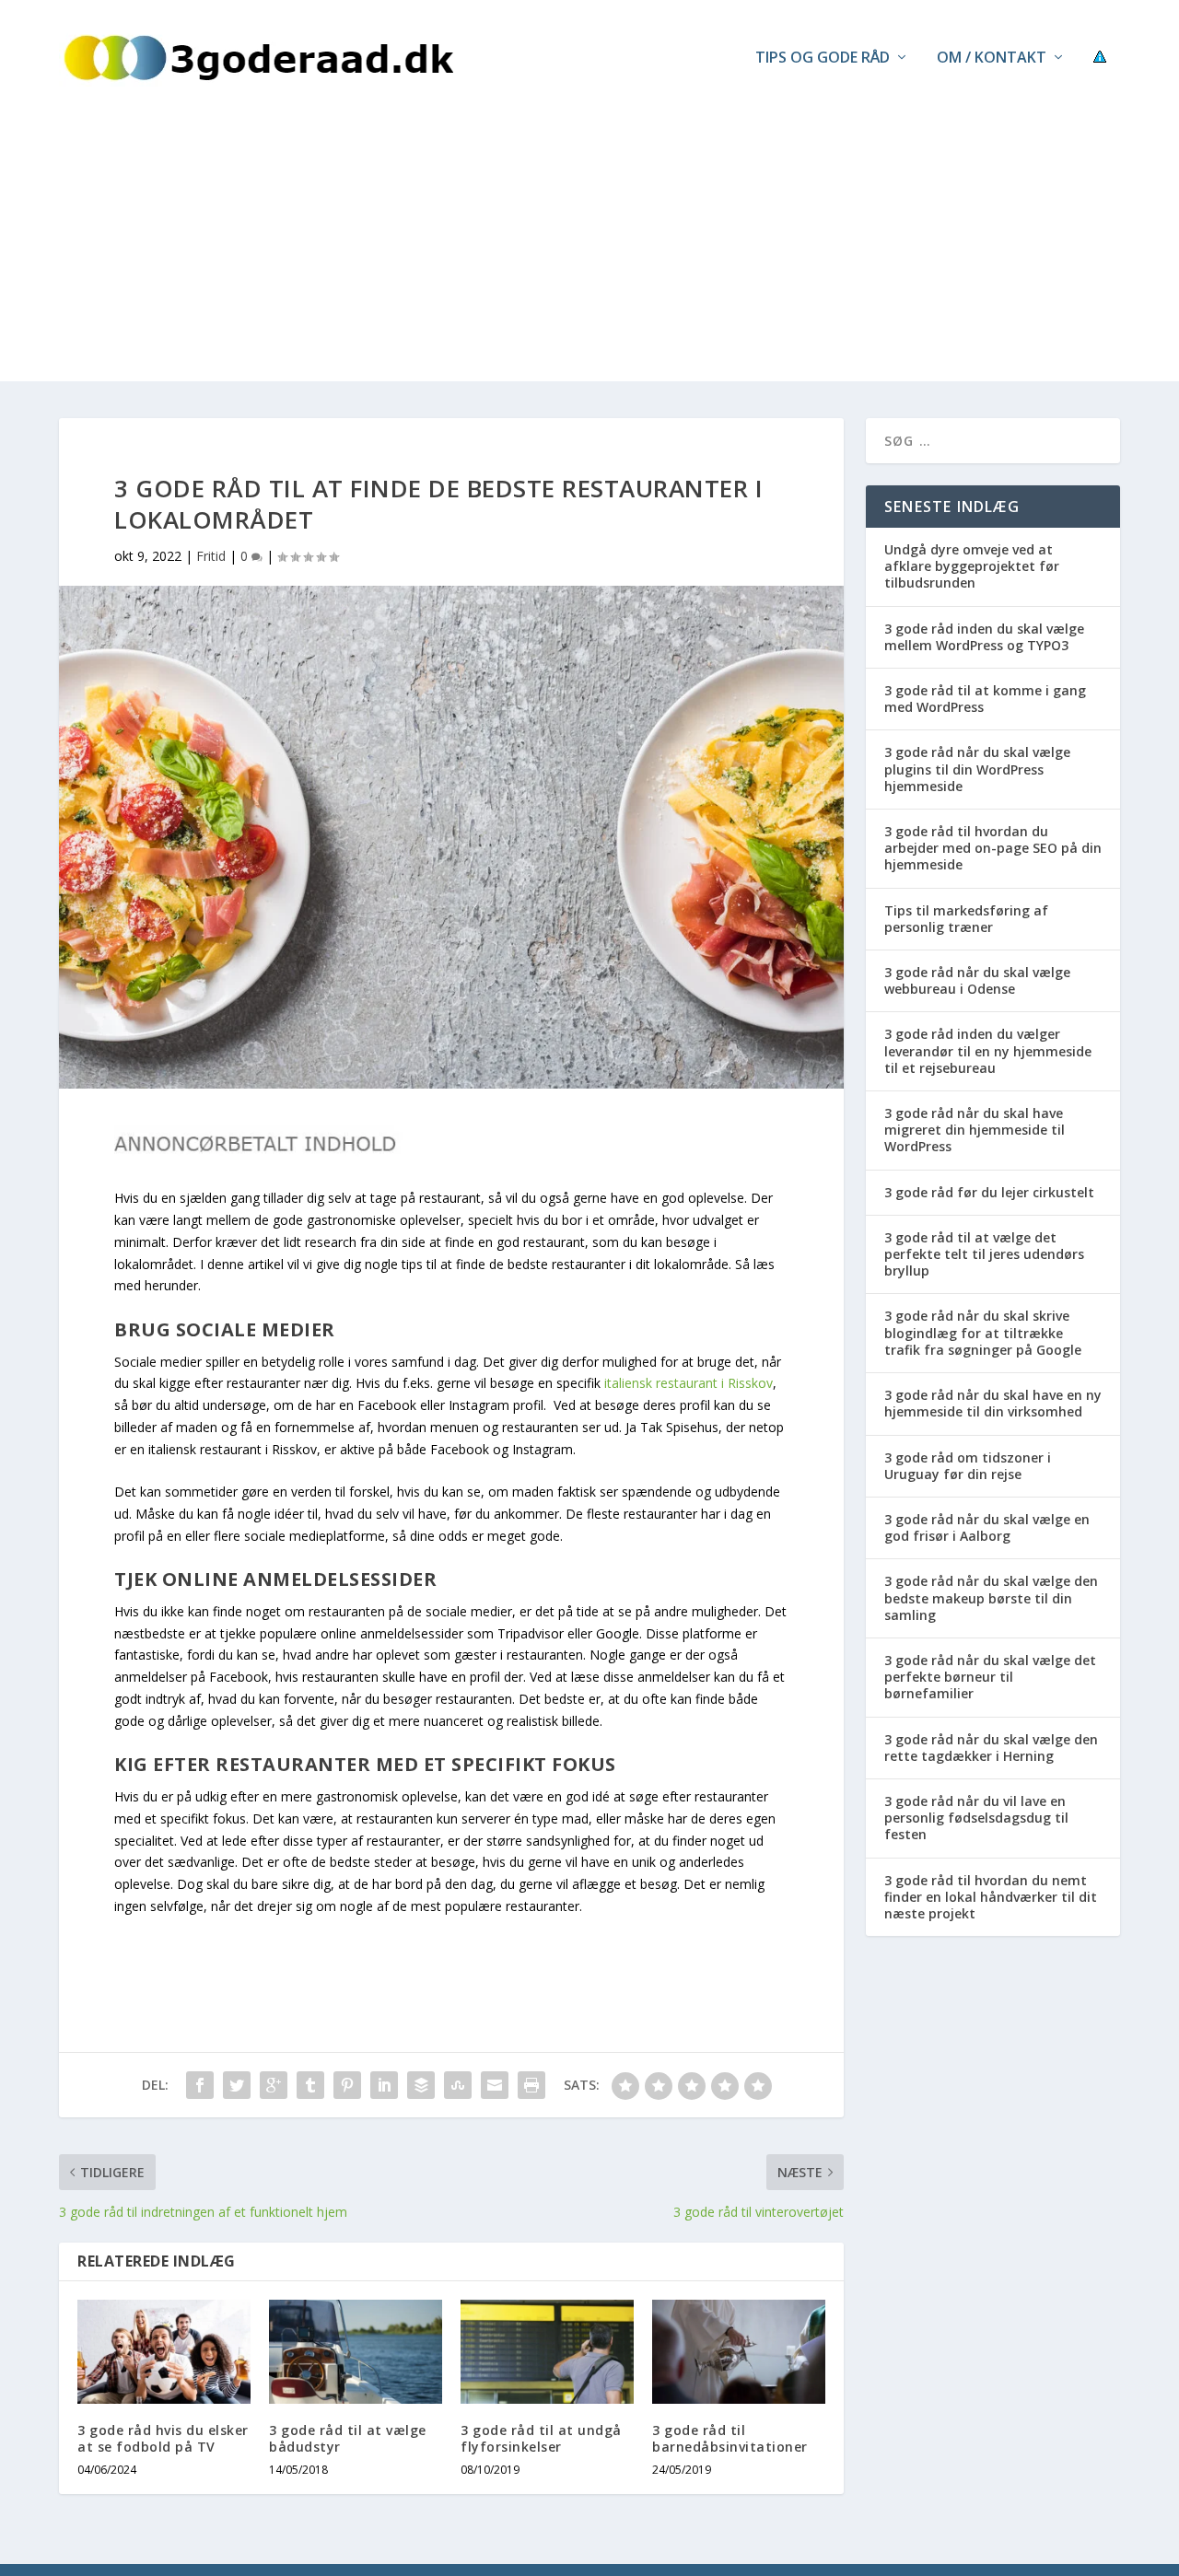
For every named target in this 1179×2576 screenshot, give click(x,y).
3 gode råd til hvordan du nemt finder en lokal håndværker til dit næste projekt (991, 1897)
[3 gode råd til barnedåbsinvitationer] (739, 2352)
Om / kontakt (992, 58)
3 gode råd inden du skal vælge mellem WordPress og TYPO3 (984, 637)
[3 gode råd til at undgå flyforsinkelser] (547, 2352)
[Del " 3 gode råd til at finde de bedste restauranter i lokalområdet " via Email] (495, 2085)
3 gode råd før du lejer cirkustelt (989, 1192)
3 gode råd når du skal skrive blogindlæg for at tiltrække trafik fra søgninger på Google (983, 1332)
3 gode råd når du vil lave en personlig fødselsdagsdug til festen (976, 1818)
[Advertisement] (589, 252)
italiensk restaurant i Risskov (689, 1383)
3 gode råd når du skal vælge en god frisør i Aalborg (987, 1527)
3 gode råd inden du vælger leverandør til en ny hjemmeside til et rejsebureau (988, 1050)
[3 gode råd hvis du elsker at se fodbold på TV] (164, 2352)
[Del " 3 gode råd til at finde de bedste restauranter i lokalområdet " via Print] (531, 2085)
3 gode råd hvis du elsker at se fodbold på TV (163, 2438)
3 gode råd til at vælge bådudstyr (348, 2438)
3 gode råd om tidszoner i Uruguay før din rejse (968, 1466)
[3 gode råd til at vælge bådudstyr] (356, 2352)
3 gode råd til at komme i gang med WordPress (985, 699)
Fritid (211, 556)
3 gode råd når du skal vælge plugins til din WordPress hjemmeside (977, 769)
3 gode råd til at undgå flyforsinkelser (541, 2438)
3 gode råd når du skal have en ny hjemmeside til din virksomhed (993, 1403)
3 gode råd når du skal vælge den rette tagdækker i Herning (991, 1748)
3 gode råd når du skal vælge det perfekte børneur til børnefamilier (990, 1677)
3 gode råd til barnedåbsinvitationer (730, 2438)
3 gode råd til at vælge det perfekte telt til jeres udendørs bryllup (984, 1254)
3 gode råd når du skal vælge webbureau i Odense (977, 980)
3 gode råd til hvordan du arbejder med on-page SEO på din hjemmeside (993, 848)
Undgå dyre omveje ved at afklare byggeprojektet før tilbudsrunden (972, 566)
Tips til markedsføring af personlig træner (966, 919)
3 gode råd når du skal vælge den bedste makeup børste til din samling (991, 1597)
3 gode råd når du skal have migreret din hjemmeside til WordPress (975, 1130)
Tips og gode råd (823, 58)
